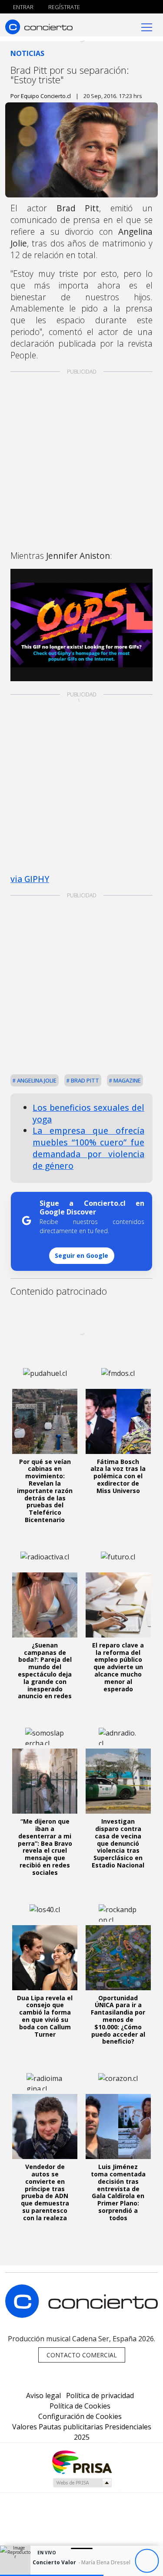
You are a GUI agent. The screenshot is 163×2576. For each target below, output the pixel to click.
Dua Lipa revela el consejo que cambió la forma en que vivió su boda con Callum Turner (45, 2016)
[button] (52, 2575)
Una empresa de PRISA (82, 2462)
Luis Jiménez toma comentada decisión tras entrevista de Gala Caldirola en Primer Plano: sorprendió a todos (118, 2192)
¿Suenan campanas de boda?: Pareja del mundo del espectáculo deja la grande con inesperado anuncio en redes (45, 1671)
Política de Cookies (80, 2406)
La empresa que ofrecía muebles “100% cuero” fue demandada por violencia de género (88, 1148)
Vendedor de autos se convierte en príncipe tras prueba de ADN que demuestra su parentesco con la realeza (45, 2192)
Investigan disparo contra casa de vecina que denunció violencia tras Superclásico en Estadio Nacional (118, 1843)
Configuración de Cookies (80, 2416)
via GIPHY (30, 879)
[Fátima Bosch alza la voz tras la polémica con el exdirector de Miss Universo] (118, 1421)
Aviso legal (43, 2396)
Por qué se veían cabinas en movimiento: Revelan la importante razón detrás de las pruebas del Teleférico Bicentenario (45, 1491)
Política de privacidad (100, 2396)
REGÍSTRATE (63, 7)
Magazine (126, 1080)
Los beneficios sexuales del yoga (88, 1113)
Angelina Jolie (36, 1080)
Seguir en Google (81, 1255)
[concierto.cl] (39, 27)
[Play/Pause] (147, 2561)
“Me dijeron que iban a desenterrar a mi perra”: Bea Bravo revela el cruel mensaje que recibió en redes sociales (45, 1847)
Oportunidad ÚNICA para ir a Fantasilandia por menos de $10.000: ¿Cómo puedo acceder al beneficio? (118, 2020)
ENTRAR (23, 7)
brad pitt (84, 1080)
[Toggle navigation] (147, 27)
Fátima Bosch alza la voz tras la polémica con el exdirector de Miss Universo (118, 1476)
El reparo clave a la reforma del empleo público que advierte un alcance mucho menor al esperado (118, 1667)
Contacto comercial (82, 2355)
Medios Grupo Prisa (82, 2483)
